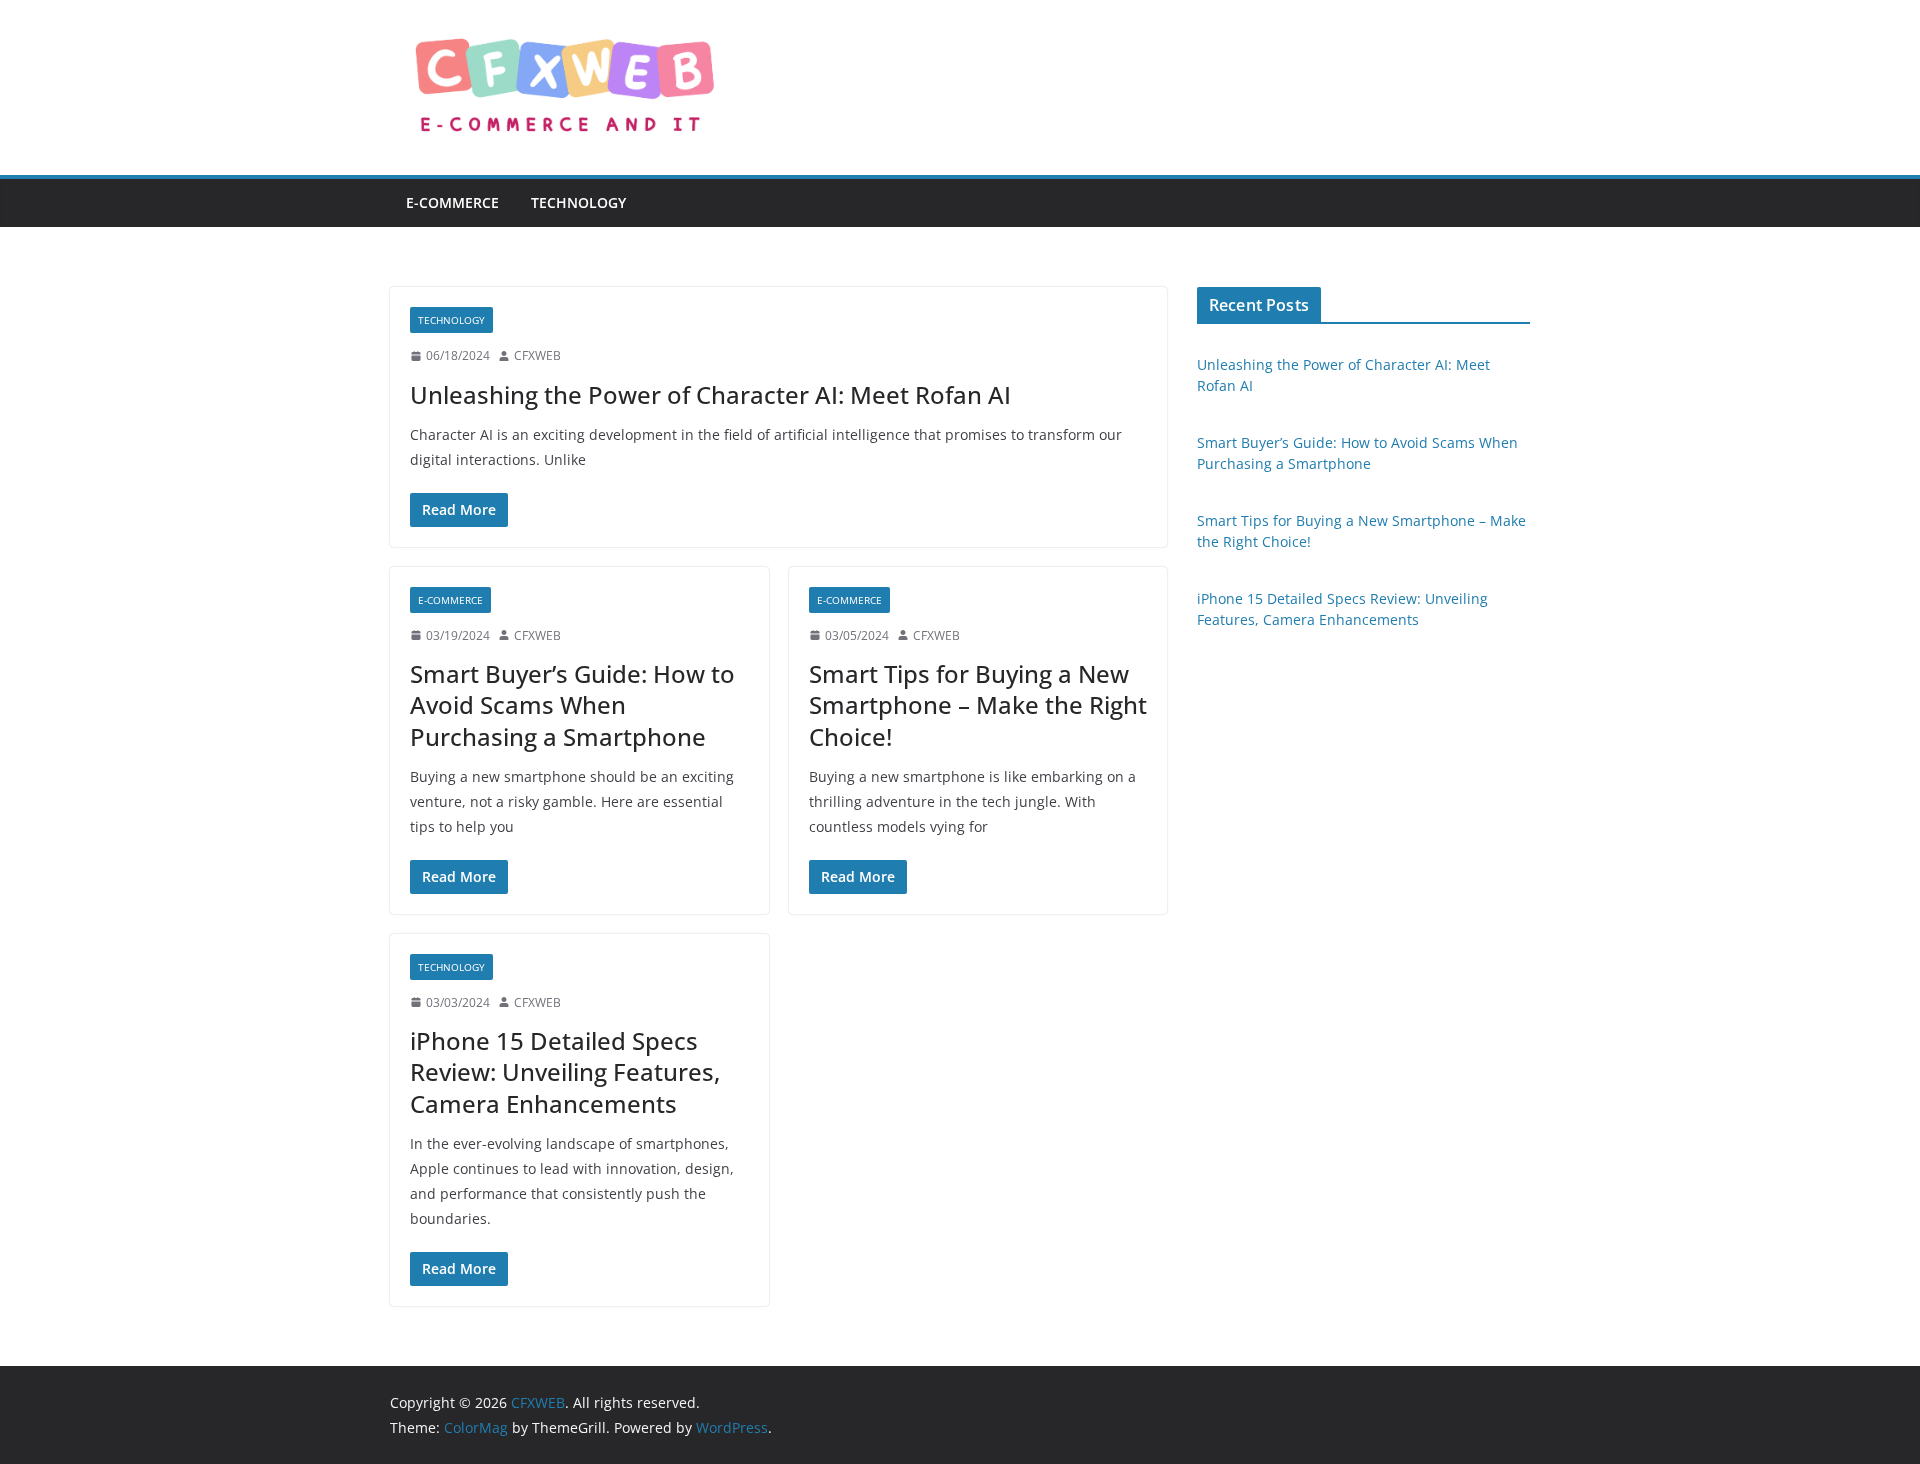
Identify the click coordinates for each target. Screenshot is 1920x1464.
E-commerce (452, 202)
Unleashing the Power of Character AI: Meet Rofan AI (710, 394)
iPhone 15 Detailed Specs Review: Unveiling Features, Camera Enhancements (565, 1071)
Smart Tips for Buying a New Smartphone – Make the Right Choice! (978, 704)
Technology (578, 202)
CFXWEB (537, 355)
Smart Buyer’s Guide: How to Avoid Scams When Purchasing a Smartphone (572, 704)
